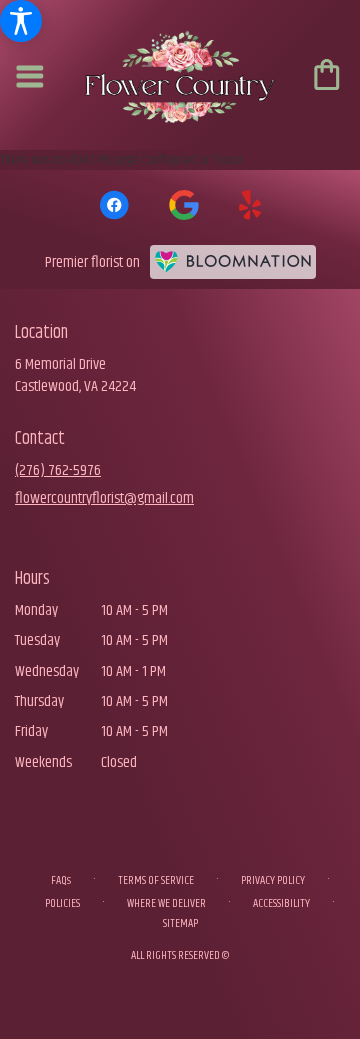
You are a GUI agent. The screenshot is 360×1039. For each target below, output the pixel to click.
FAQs (61, 880)
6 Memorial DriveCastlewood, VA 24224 (75, 375)
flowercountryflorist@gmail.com (104, 498)
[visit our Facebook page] (114, 205)
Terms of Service (156, 880)
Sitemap (180, 923)
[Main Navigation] (30, 79)
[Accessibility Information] (21, 21)
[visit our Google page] (184, 205)
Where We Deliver (166, 903)
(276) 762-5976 (58, 470)
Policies (62, 903)
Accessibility (281, 903)
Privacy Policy (273, 880)
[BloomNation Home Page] (233, 262)
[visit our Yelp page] (250, 205)
